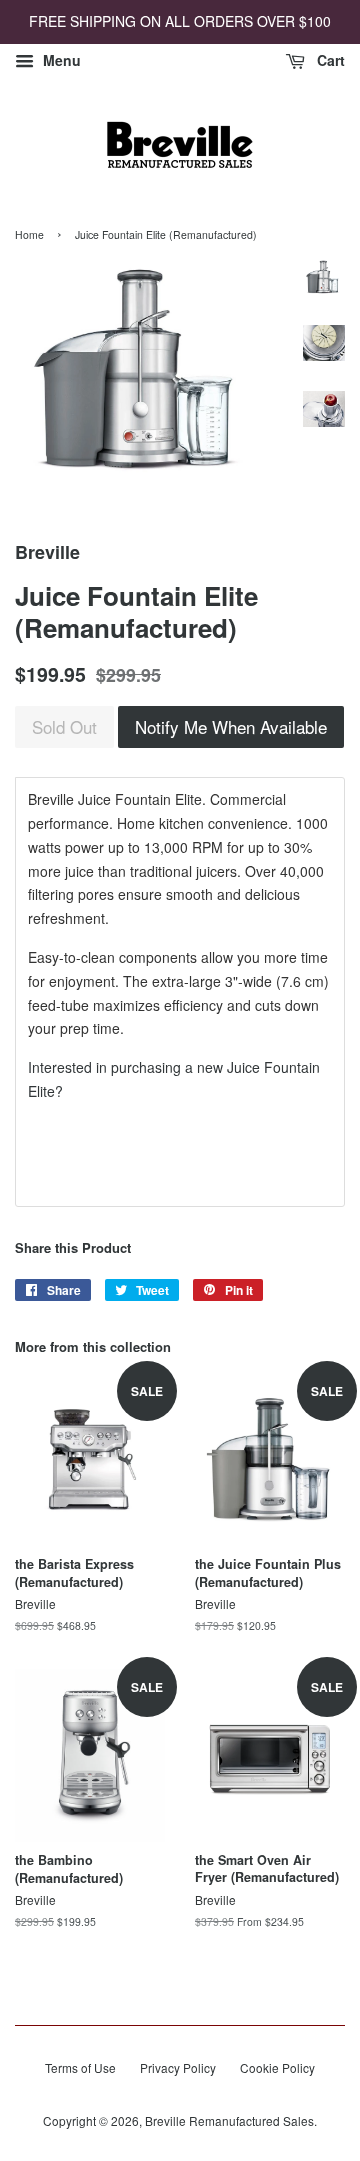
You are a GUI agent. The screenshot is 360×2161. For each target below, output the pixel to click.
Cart (329, 60)
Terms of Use (80, 2067)
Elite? (45, 1091)
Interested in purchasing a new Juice (146, 1067)
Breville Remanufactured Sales (229, 2120)
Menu (60, 60)
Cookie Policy (277, 2067)
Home (29, 234)
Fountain (292, 1067)
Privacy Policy (178, 2067)
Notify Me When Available (231, 726)
